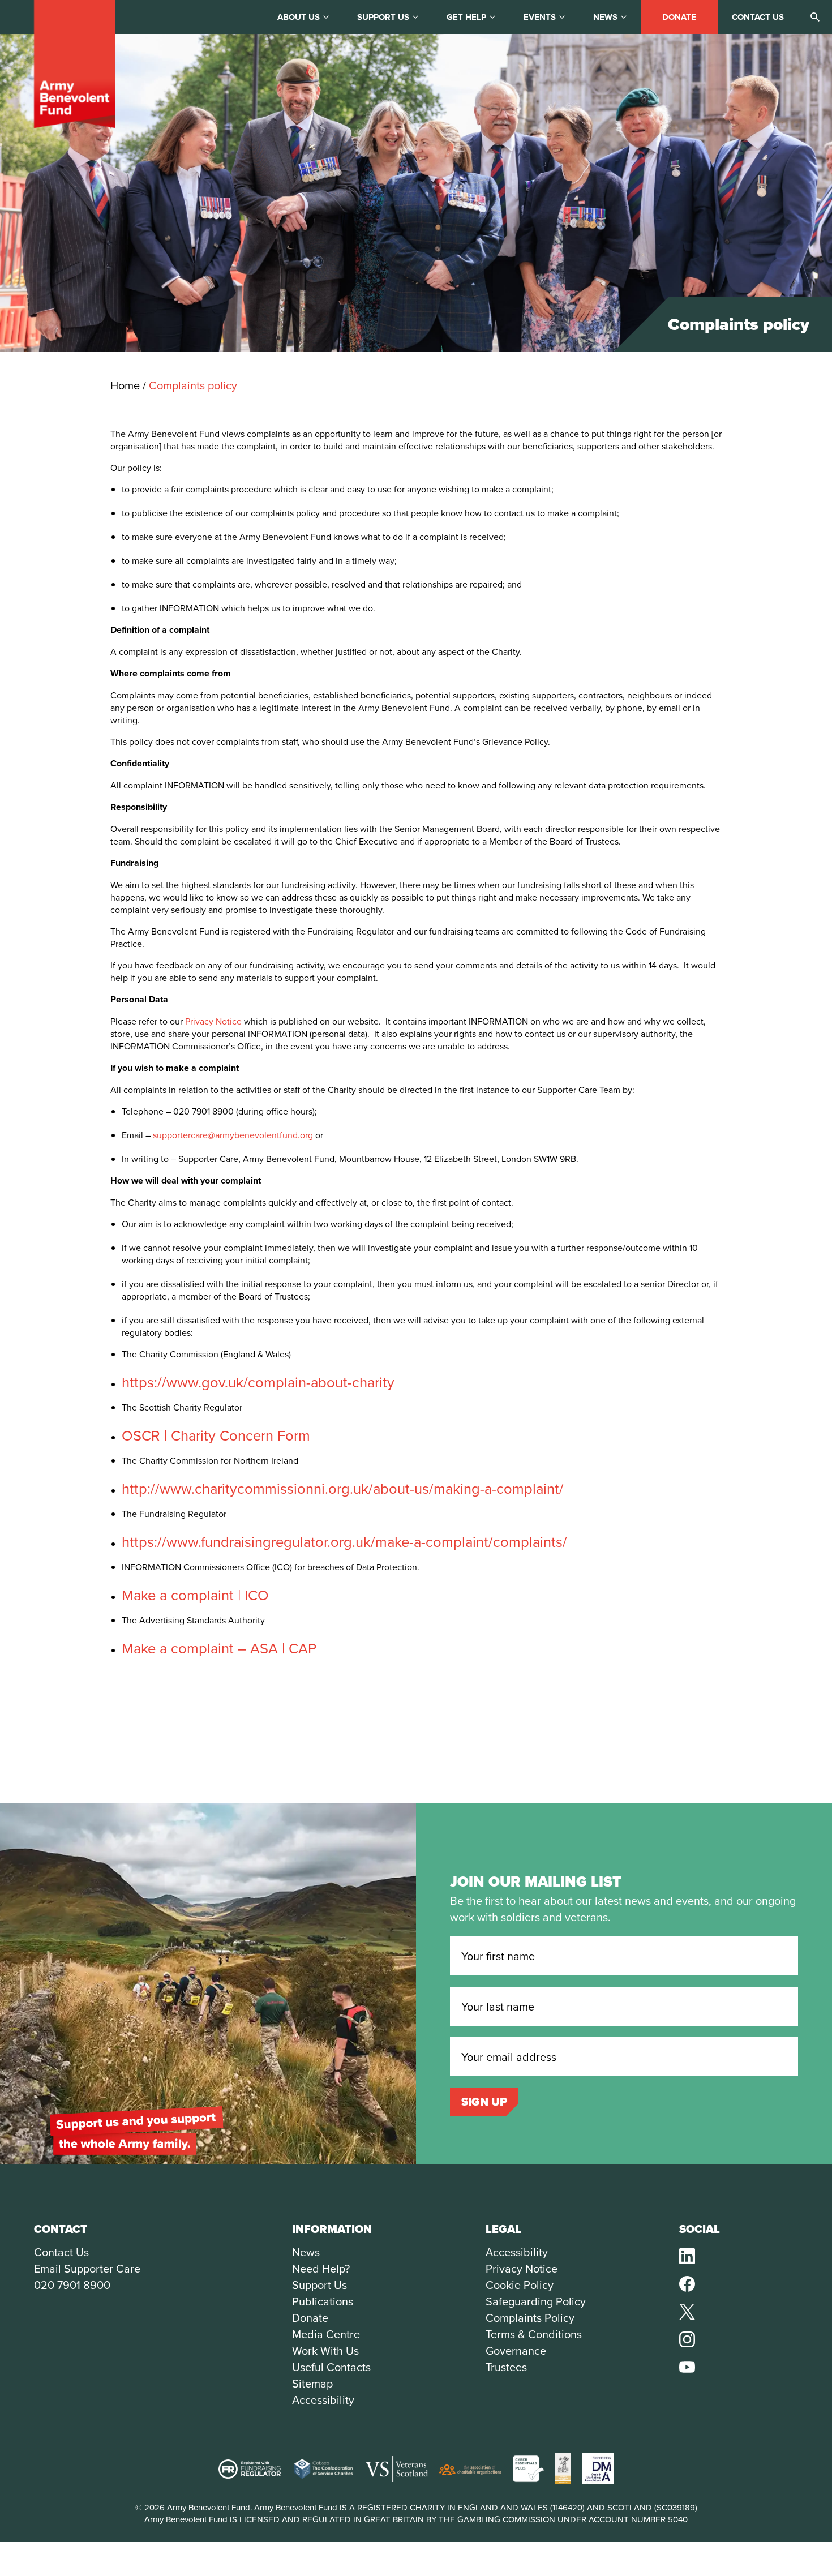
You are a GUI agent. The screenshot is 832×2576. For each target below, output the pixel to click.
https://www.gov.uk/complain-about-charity (258, 1382)
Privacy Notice (213, 1021)
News (605, 17)
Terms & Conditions (534, 2334)
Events (540, 17)
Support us (383, 17)
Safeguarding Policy (536, 2301)
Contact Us (61, 2252)
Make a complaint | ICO (195, 1595)
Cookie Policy (520, 2285)
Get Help (466, 17)
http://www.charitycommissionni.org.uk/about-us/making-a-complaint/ (343, 1488)
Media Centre (326, 2334)
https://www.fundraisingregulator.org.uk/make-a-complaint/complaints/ (344, 1541)
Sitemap (312, 2383)
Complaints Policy (530, 2318)
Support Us (319, 2285)
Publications (323, 2301)
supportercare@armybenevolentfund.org (233, 1135)
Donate (679, 17)
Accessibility (323, 2400)
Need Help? (321, 2268)
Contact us (758, 17)
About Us (299, 17)
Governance (516, 2350)
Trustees (506, 2367)
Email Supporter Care (87, 2268)
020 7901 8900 (72, 2285)
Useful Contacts (331, 2367)
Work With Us (325, 2350)
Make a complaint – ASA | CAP (219, 1648)
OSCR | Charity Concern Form (216, 1435)
